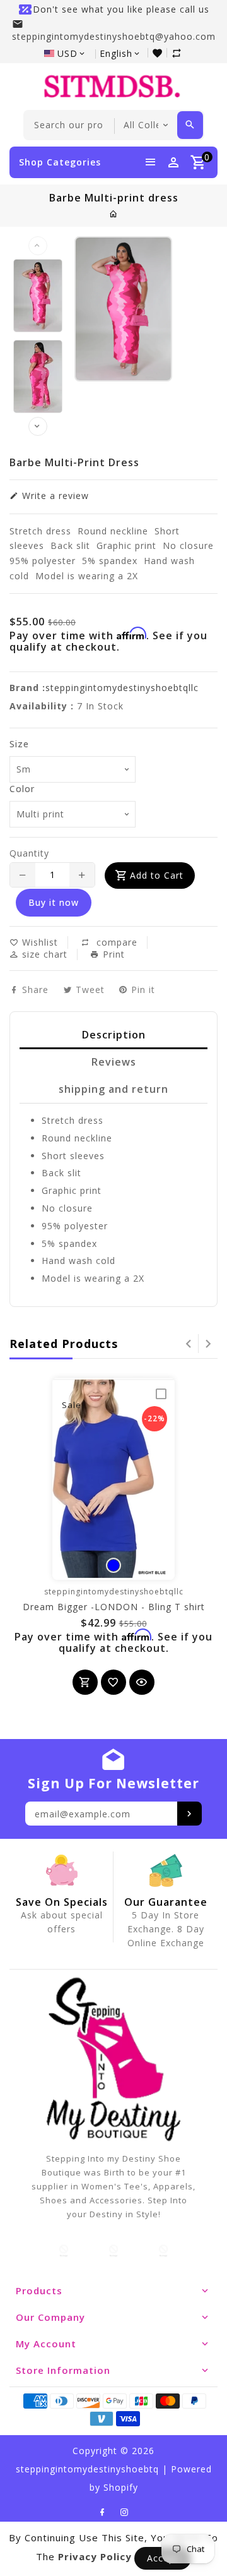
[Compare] (178, 53)
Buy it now (54, 902)
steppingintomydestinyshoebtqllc (122, 688)
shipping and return (113, 1089)
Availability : (42, 706)
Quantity (29, 853)
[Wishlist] (159, 53)
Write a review (54, 496)
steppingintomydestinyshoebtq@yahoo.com (114, 36)
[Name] (189, 1814)
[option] (38, 296)
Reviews (114, 1062)
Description (114, 1035)
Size (19, 744)
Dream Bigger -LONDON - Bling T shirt (114, 1607)
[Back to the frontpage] (114, 214)
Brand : (27, 688)
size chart (43, 954)
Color (22, 789)
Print (112, 954)
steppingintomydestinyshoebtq (87, 2469)
